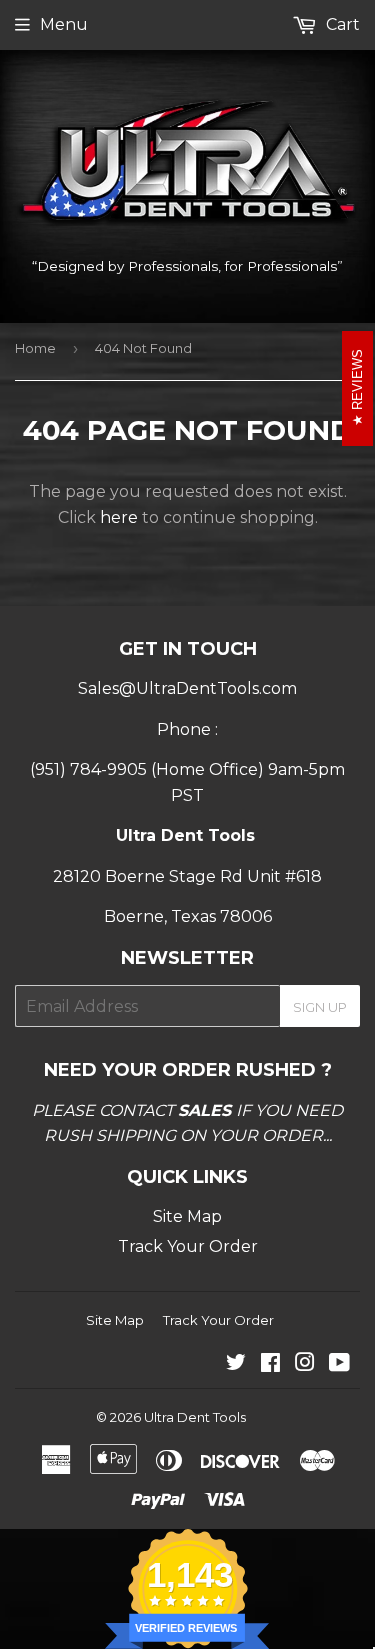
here (119, 517)
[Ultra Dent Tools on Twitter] (236, 1364)
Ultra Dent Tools (195, 1417)
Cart (341, 24)
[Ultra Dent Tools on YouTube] (339, 1364)
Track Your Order (188, 1246)
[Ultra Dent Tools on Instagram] (305, 1364)
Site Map (187, 1216)
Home (35, 348)
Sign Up (320, 1007)
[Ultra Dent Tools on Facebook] (270, 1364)
